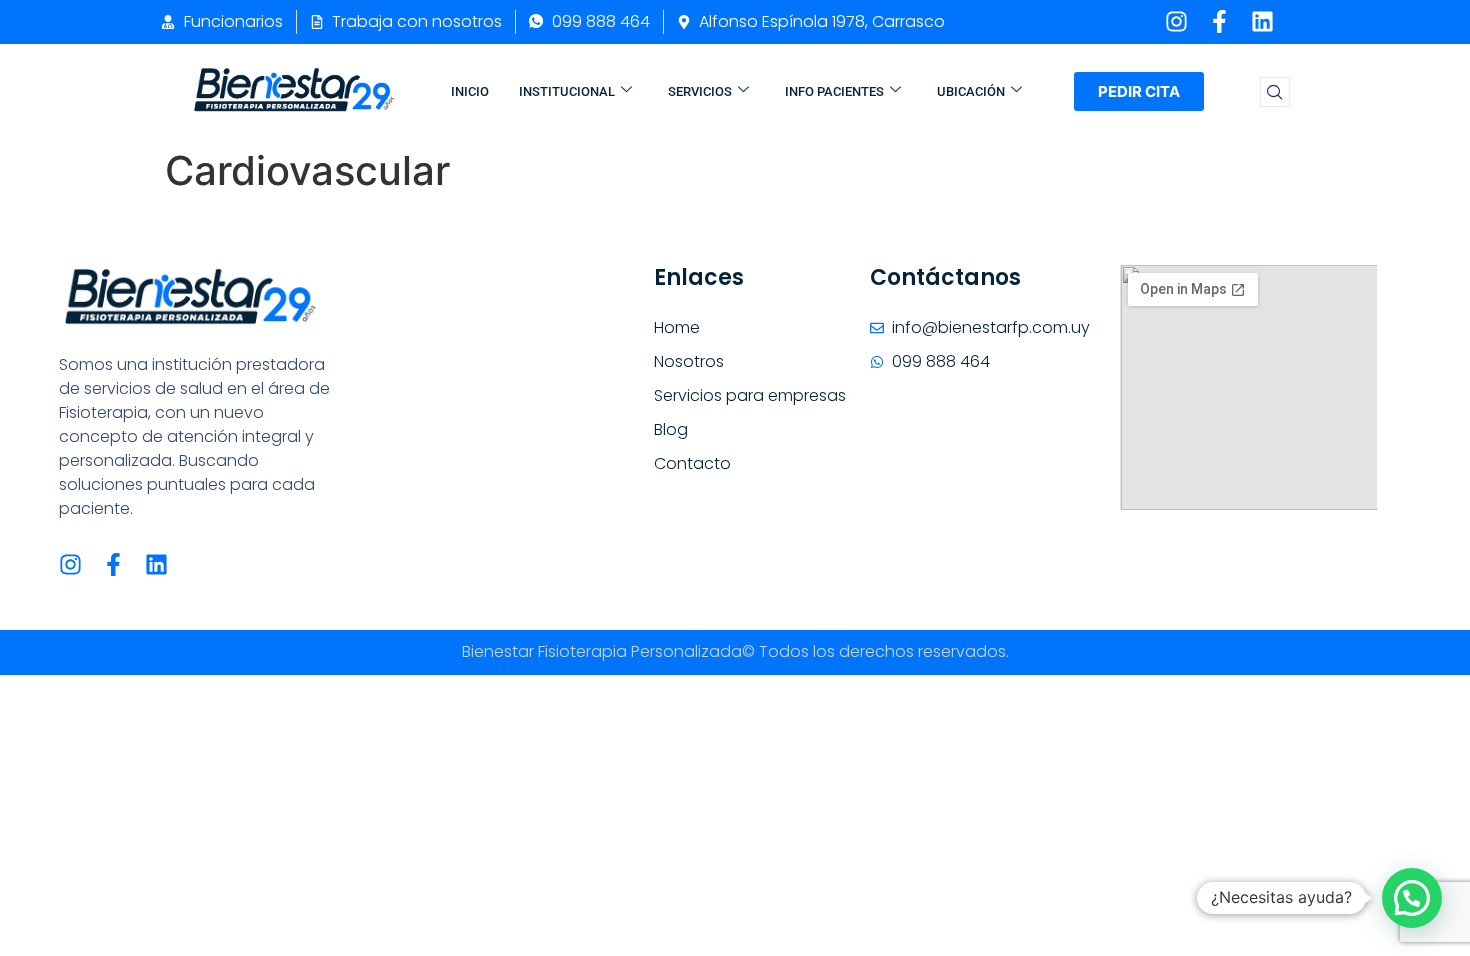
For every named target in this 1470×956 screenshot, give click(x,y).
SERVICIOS (700, 91)
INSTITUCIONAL (567, 91)
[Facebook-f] (1219, 21)
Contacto (692, 463)
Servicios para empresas (750, 395)
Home (677, 327)
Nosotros (689, 361)
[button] (1275, 92)
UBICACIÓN (971, 91)
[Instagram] (1176, 21)
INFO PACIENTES (834, 91)
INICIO (470, 91)
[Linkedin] (1262, 21)
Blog (671, 429)
